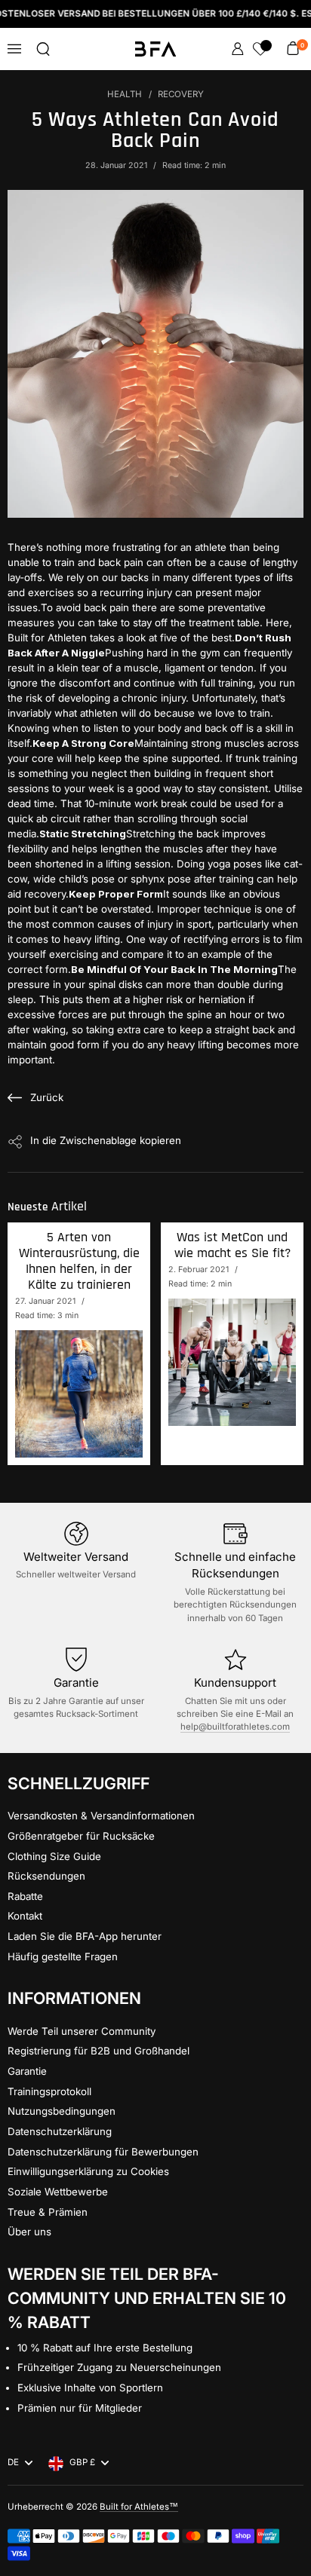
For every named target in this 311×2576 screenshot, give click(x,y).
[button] (43, 49)
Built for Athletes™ (139, 2507)
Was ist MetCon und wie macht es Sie (232, 1245)
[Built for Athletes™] (156, 49)
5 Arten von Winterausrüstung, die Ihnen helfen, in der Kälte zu (79, 1261)
